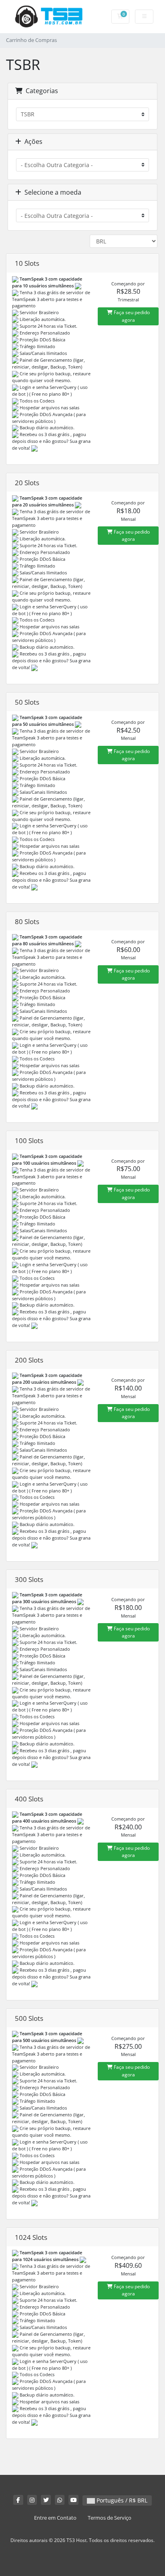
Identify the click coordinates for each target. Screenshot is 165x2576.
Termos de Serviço (110, 2518)
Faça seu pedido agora (131, 316)
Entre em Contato (55, 2518)
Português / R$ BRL (121, 2500)
